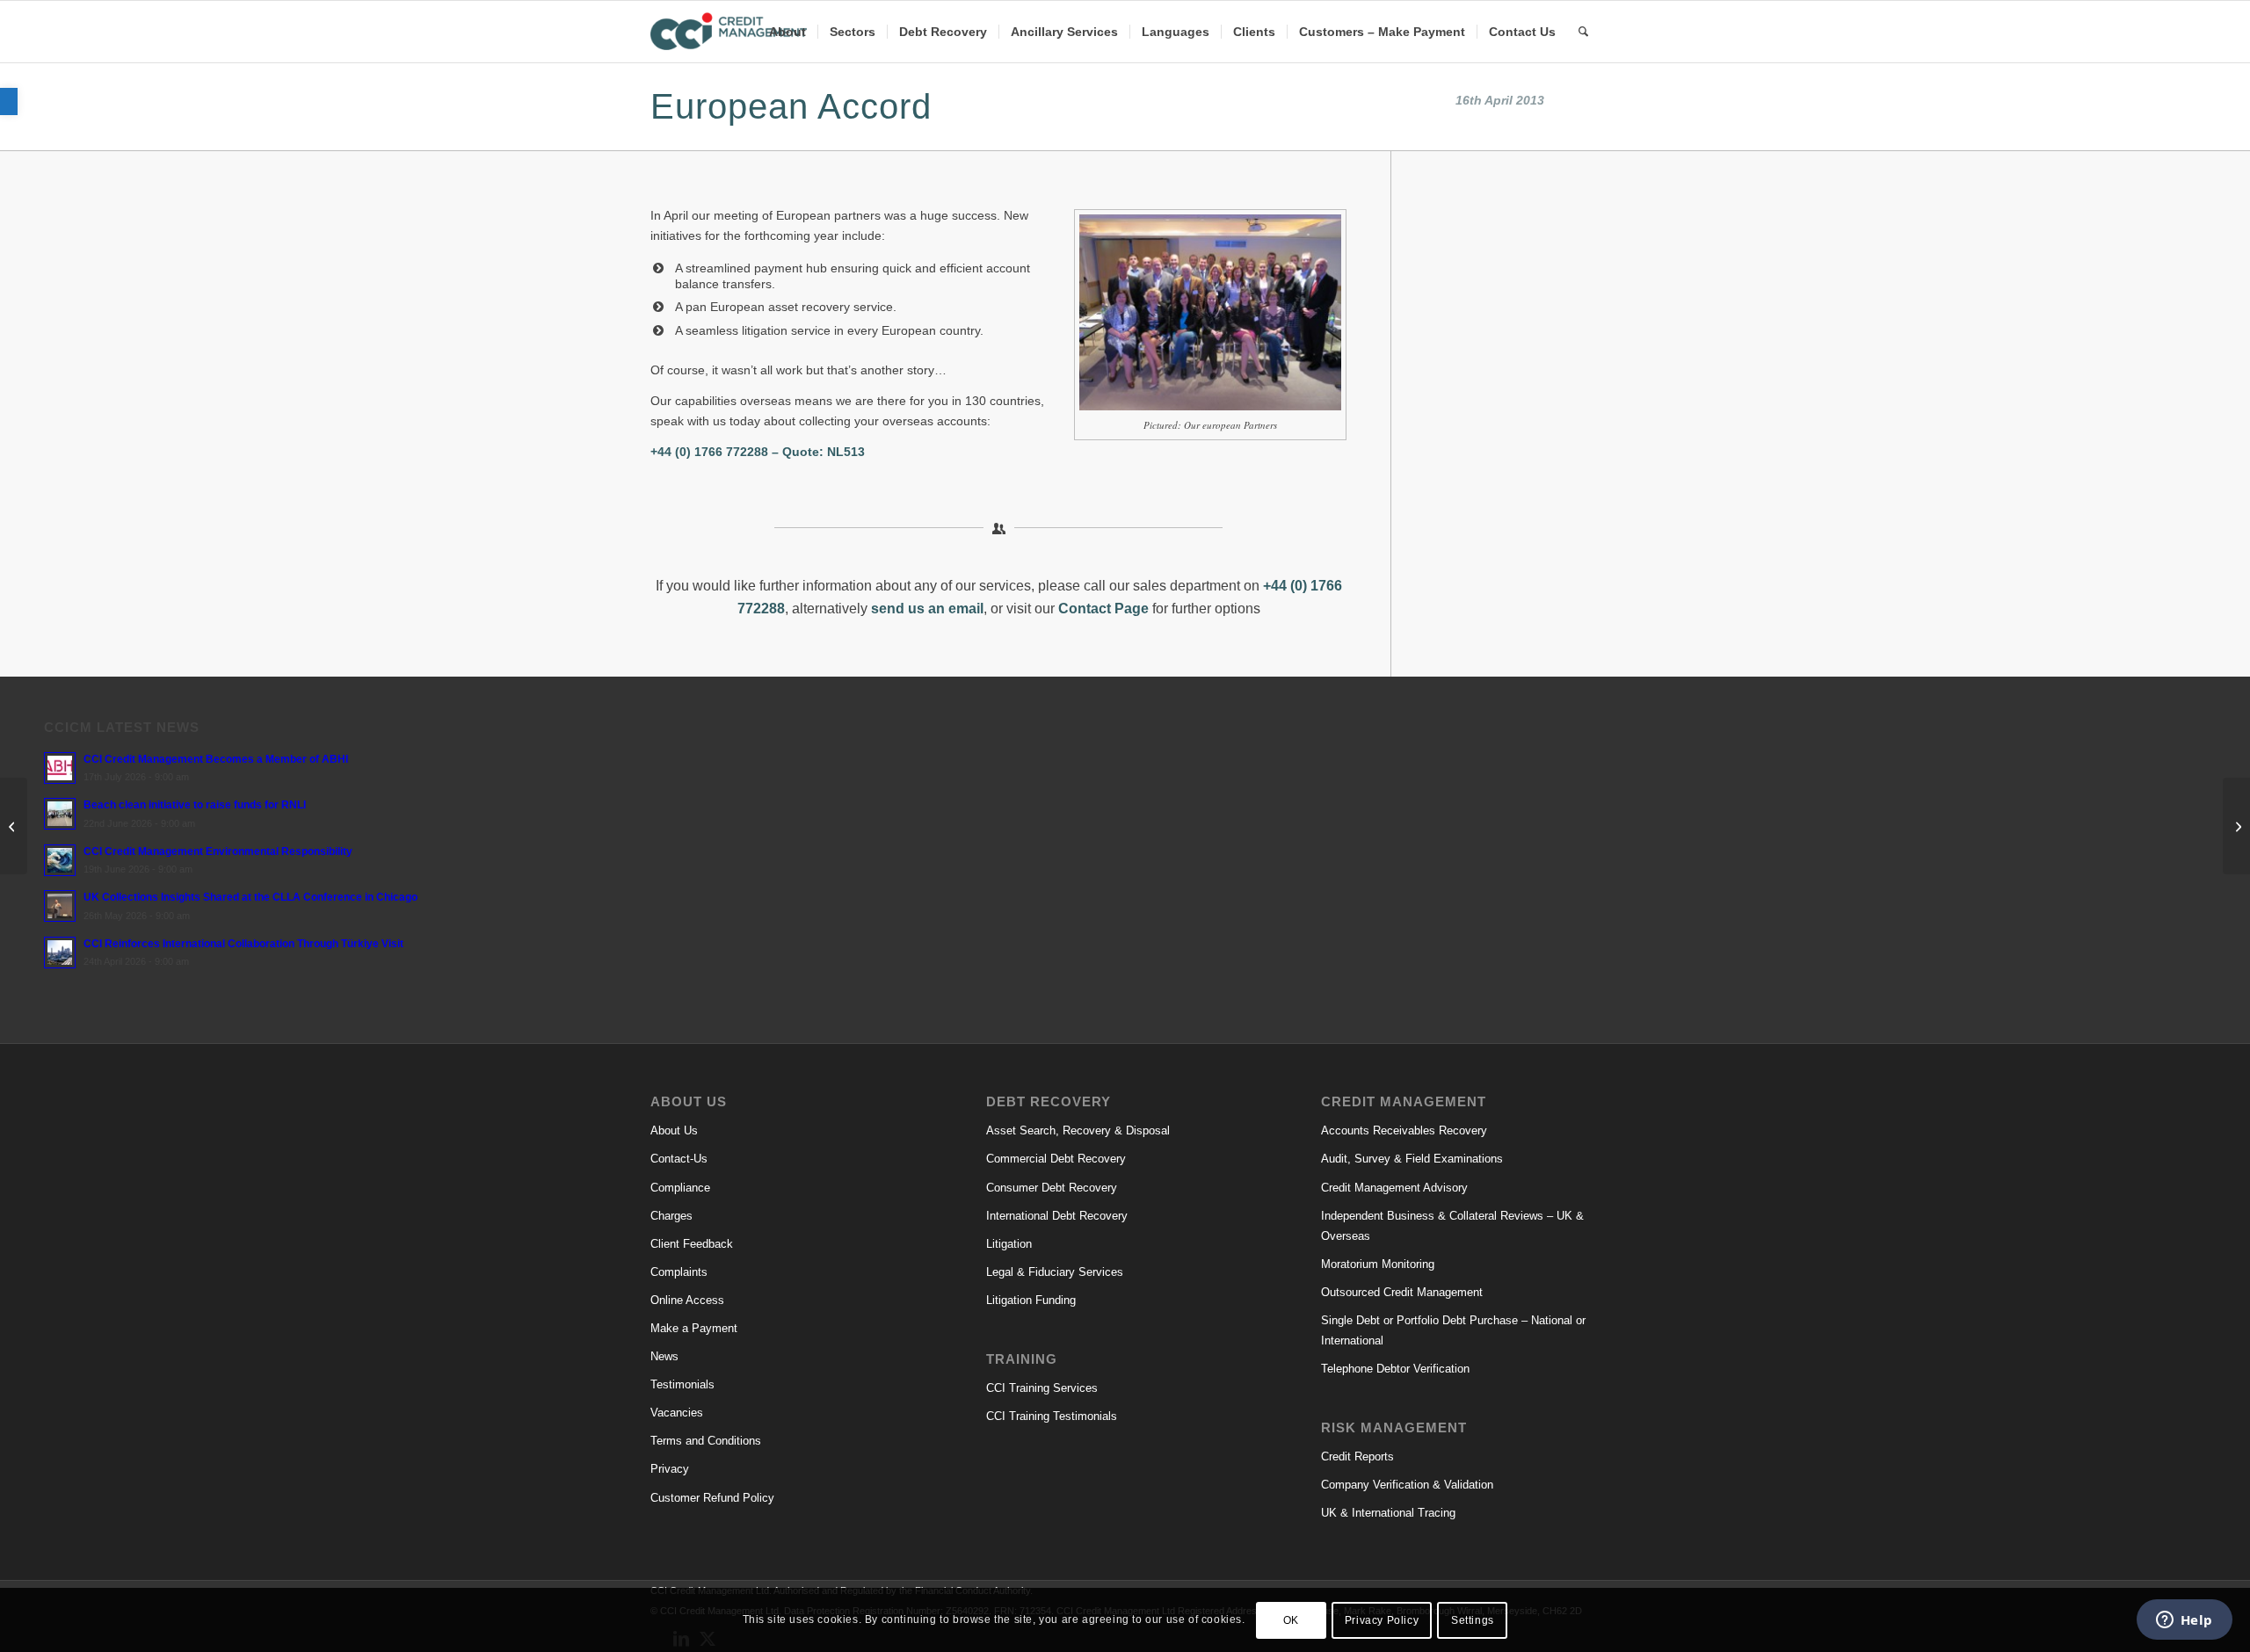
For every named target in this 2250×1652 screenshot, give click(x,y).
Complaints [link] (679, 1272)
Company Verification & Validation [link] (1407, 1485)
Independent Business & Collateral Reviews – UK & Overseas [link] (1452, 1226)
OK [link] (1291, 1619)
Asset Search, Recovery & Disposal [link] (1078, 1130)
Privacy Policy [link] (1382, 1619)
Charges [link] (671, 1216)
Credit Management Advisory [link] (1394, 1188)
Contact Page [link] (1103, 609)
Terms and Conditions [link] (706, 1441)
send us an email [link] (927, 609)
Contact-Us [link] (679, 1159)
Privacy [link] (670, 1469)
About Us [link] (674, 1130)
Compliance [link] (680, 1188)
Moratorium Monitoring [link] (1378, 1264)
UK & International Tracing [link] (1388, 1513)
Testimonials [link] (682, 1384)
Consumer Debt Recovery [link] (1052, 1188)
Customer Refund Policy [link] (712, 1498)
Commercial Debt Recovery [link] (1056, 1159)
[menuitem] (787, 32)
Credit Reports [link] (1357, 1456)
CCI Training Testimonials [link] (1052, 1416)
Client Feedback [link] (692, 1244)
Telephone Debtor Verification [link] (1395, 1369)
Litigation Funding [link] (1031, 1300)
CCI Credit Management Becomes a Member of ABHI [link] (216, 759)
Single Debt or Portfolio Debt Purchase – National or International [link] (1453, 1330)
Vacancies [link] (677, 1413)
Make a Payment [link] (694, 1328)
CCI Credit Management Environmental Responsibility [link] (218, 851)
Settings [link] (1473, 1619)
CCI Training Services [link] (1042, 1388)
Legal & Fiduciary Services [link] (1055, 1272)
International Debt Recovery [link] (1057, 1216)
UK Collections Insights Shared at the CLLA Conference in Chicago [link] (250, 897)
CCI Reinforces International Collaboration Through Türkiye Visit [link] (243, 944)
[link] (9, 101)
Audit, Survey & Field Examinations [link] (1412, 1159)
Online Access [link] (687, 1300)
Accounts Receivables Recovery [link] (1404, 1130)
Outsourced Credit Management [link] (1402, 1292)
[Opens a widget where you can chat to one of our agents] (2184, 1621)
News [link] (664, 1356)
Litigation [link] (1009, 1244)
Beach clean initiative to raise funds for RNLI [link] (195, 805)
